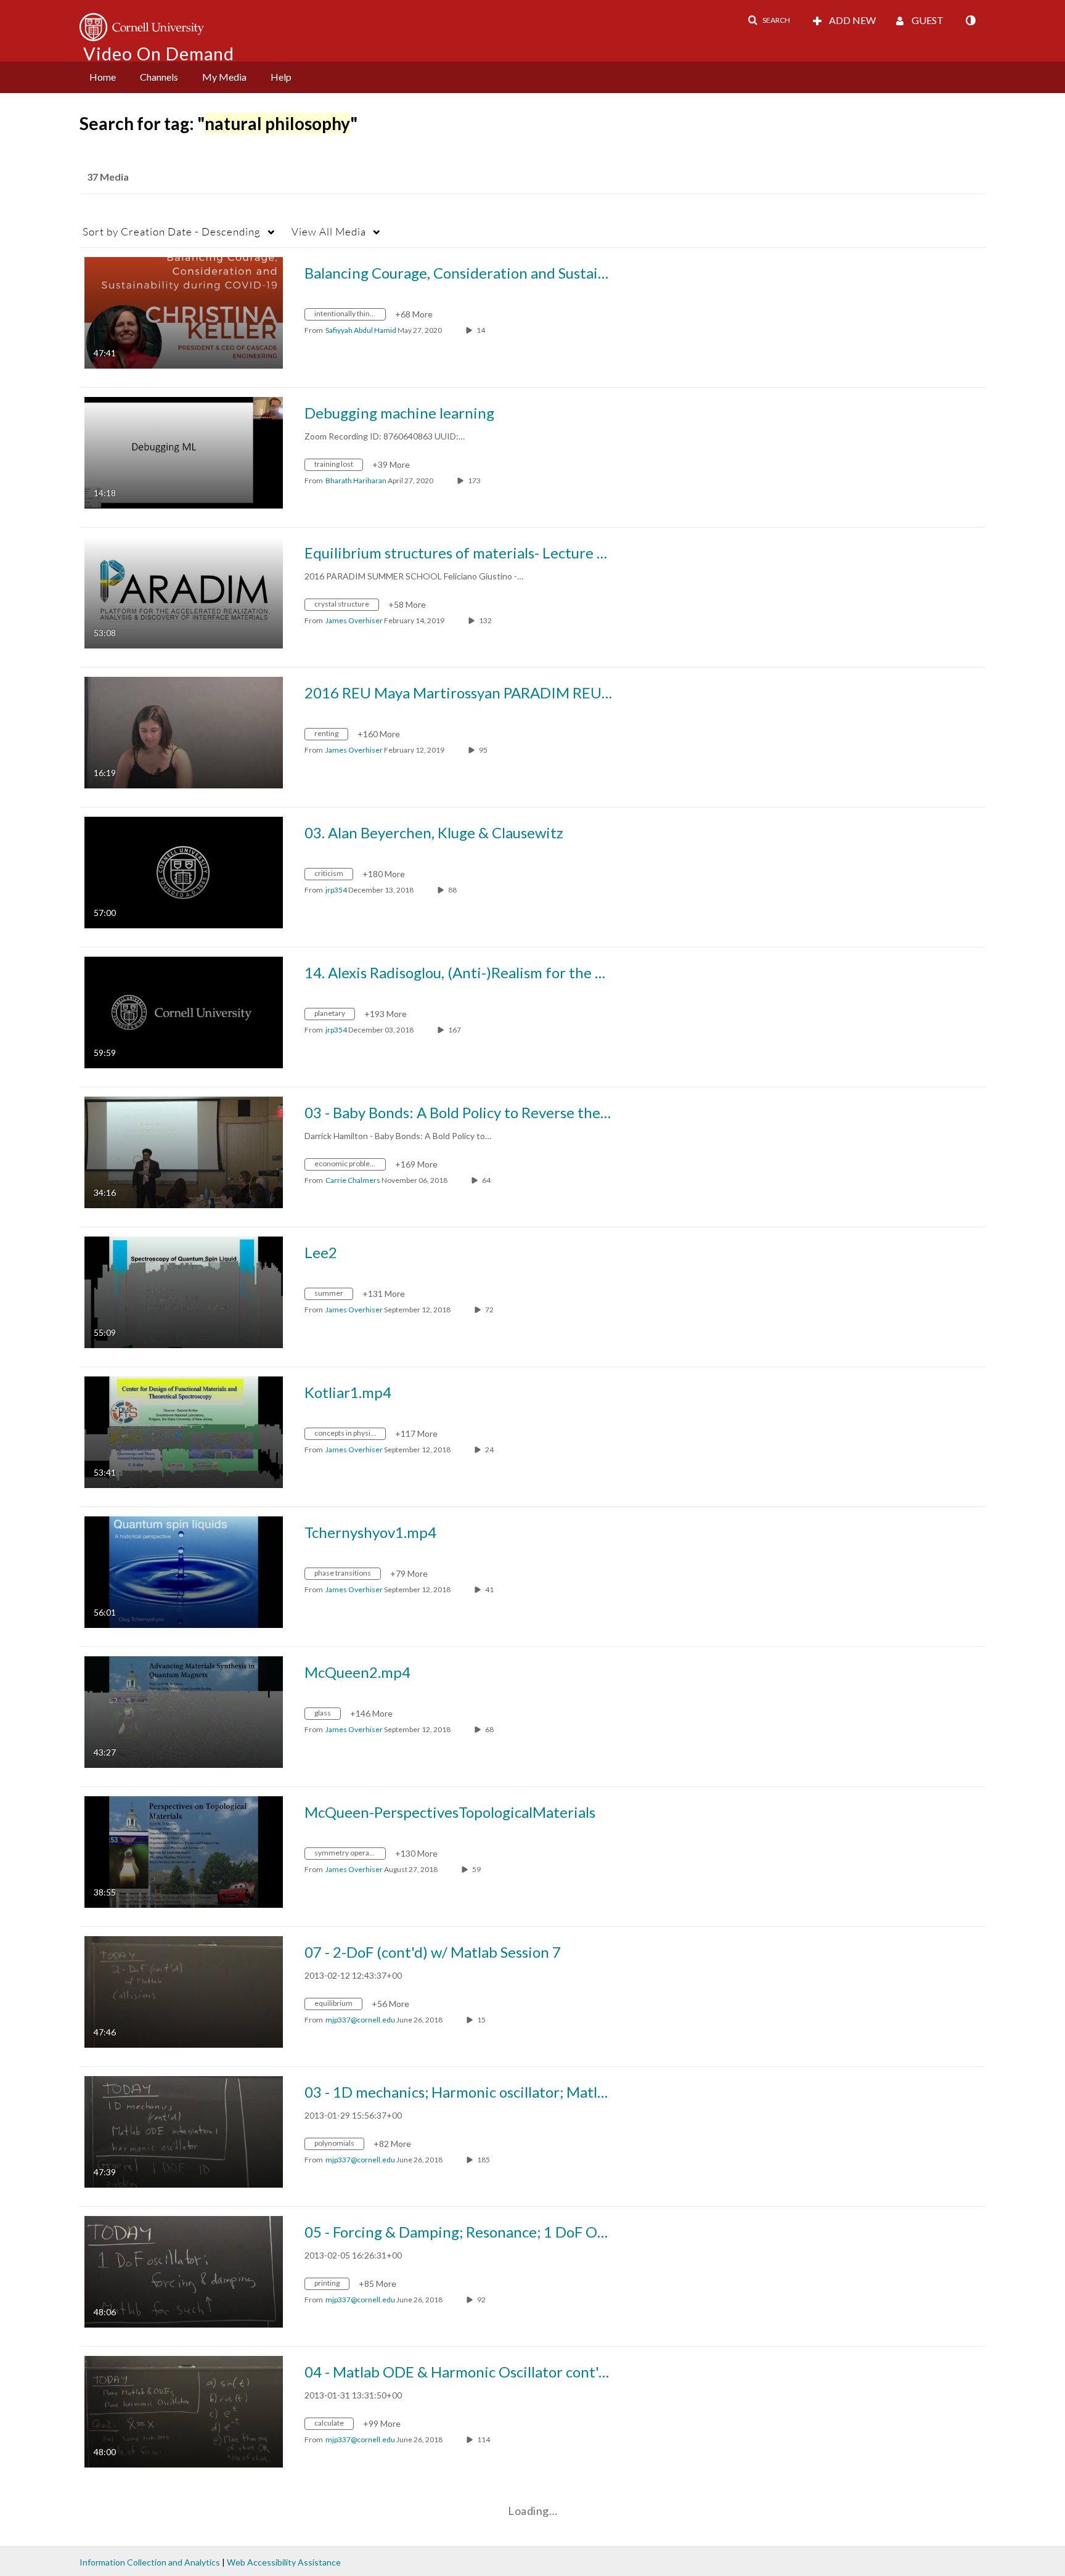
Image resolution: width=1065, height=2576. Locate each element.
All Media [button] (329, 231)
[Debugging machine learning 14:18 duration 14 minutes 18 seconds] (184, 452)
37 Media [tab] (108, 177)
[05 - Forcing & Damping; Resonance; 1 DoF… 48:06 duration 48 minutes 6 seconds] (184, 2271)
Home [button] (103, 77)
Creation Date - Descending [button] (172, 231)
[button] (769, 20)
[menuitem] (103, 77)
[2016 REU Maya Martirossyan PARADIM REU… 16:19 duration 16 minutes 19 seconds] (184, 731)
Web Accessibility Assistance (284, 2562)
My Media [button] (224, 77)
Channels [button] (159, 77)
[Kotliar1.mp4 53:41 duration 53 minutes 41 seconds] (184, 1431)
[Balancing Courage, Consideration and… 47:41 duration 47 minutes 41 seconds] (184, 312)
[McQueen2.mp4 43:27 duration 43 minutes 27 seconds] (184, 1711)
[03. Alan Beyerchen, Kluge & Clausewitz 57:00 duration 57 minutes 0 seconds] (184, 871)
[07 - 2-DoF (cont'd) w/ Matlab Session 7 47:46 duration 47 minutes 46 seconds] (184, 1991)
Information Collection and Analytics (150, 2562)
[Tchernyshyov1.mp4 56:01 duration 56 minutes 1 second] (184, 1571)
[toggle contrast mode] (970, 20)
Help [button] (281, 77)
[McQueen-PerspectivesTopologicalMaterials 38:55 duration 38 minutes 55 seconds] (184, 1851)
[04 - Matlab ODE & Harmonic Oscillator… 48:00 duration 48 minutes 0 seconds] (184, 2410)
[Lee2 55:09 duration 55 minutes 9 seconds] (184, 1291)
